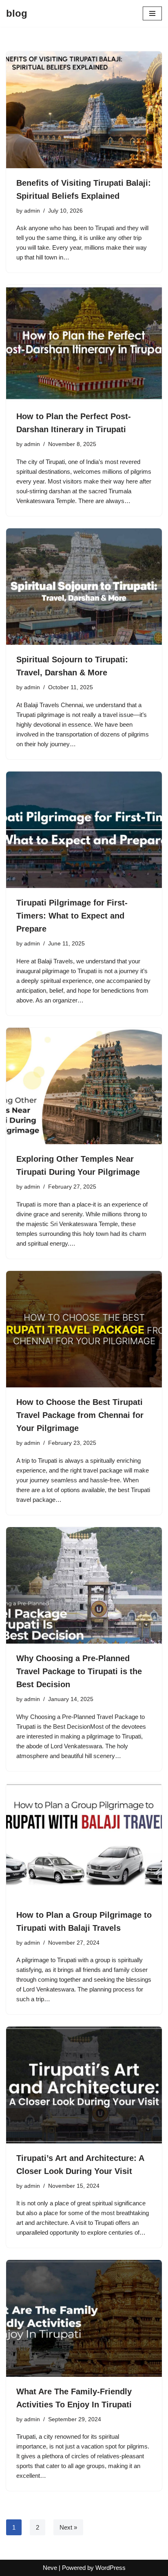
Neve (50, 2568)
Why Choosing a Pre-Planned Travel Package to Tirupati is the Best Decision (79, 1671)
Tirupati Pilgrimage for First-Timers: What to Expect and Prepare (72, 916)
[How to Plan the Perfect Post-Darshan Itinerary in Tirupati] (84, 343)
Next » (68, 2527)
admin (32, 211)
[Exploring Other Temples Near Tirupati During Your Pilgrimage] (84, 1086)
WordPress (111, 2568)
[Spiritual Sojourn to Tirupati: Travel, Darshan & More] (84, 587)
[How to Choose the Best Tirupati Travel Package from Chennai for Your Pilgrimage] (84, 1329)
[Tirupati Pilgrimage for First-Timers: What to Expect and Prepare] (84, 830)
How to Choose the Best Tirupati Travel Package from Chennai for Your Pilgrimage (80, 1415)
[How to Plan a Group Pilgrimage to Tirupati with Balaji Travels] (84, 1842)
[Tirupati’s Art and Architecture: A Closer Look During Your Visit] (84, 2085)
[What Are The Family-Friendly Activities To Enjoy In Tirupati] (84, 2318)
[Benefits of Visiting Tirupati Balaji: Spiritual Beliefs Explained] (84, 110)
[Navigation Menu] (152, 13)
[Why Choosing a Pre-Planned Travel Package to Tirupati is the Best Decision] (84, 1586)
